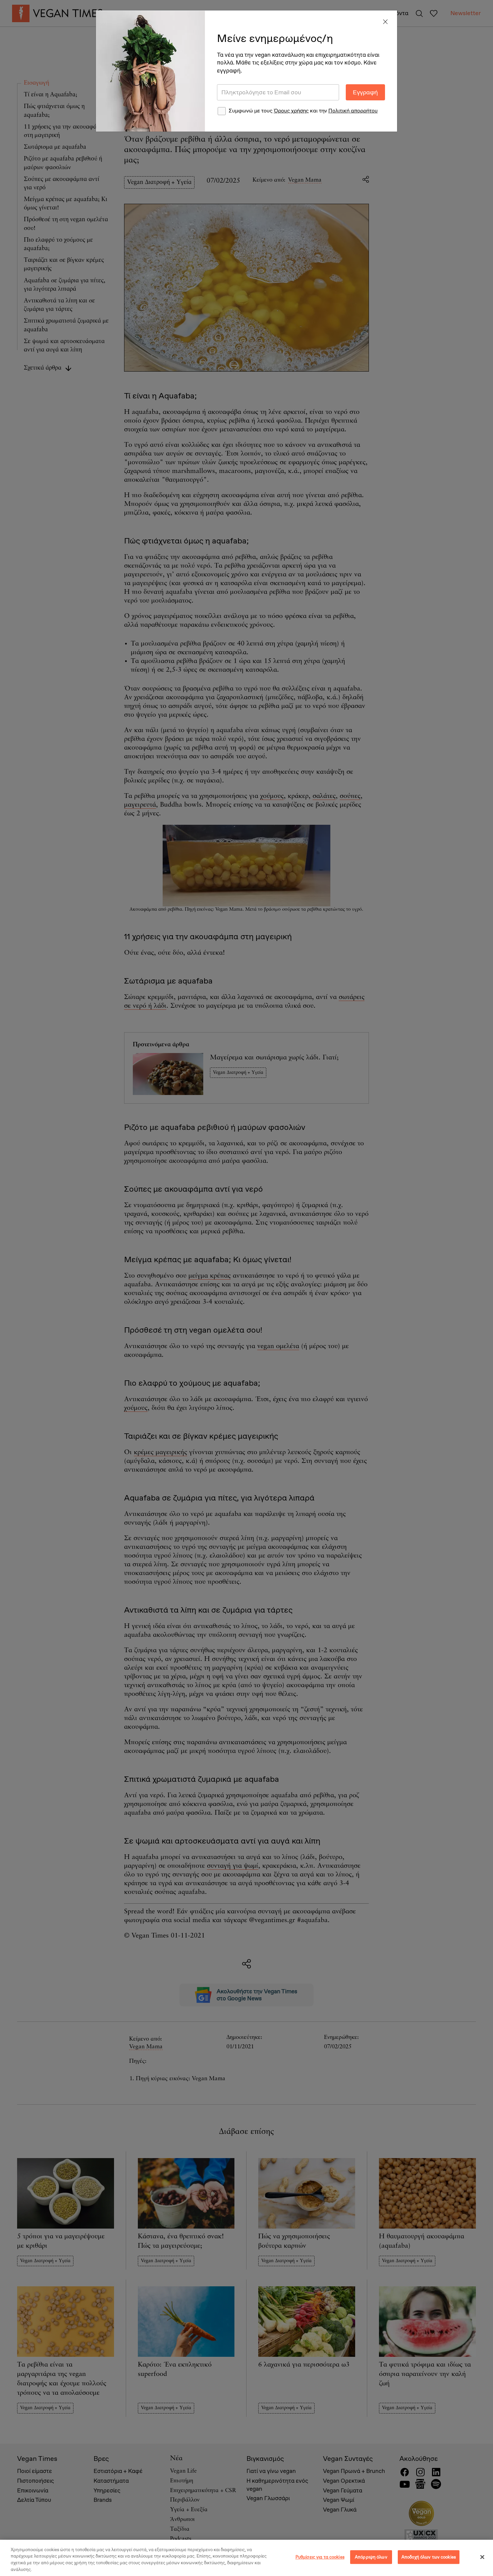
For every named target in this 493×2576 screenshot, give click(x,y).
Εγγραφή (365, 92)
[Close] (385, 22)
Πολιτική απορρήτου (353, 111)
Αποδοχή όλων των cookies (429, 2557)
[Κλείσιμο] (482, 2557)
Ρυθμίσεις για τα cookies (320, 2557)
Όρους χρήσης (291, 111)
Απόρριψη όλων (371, 2557)
